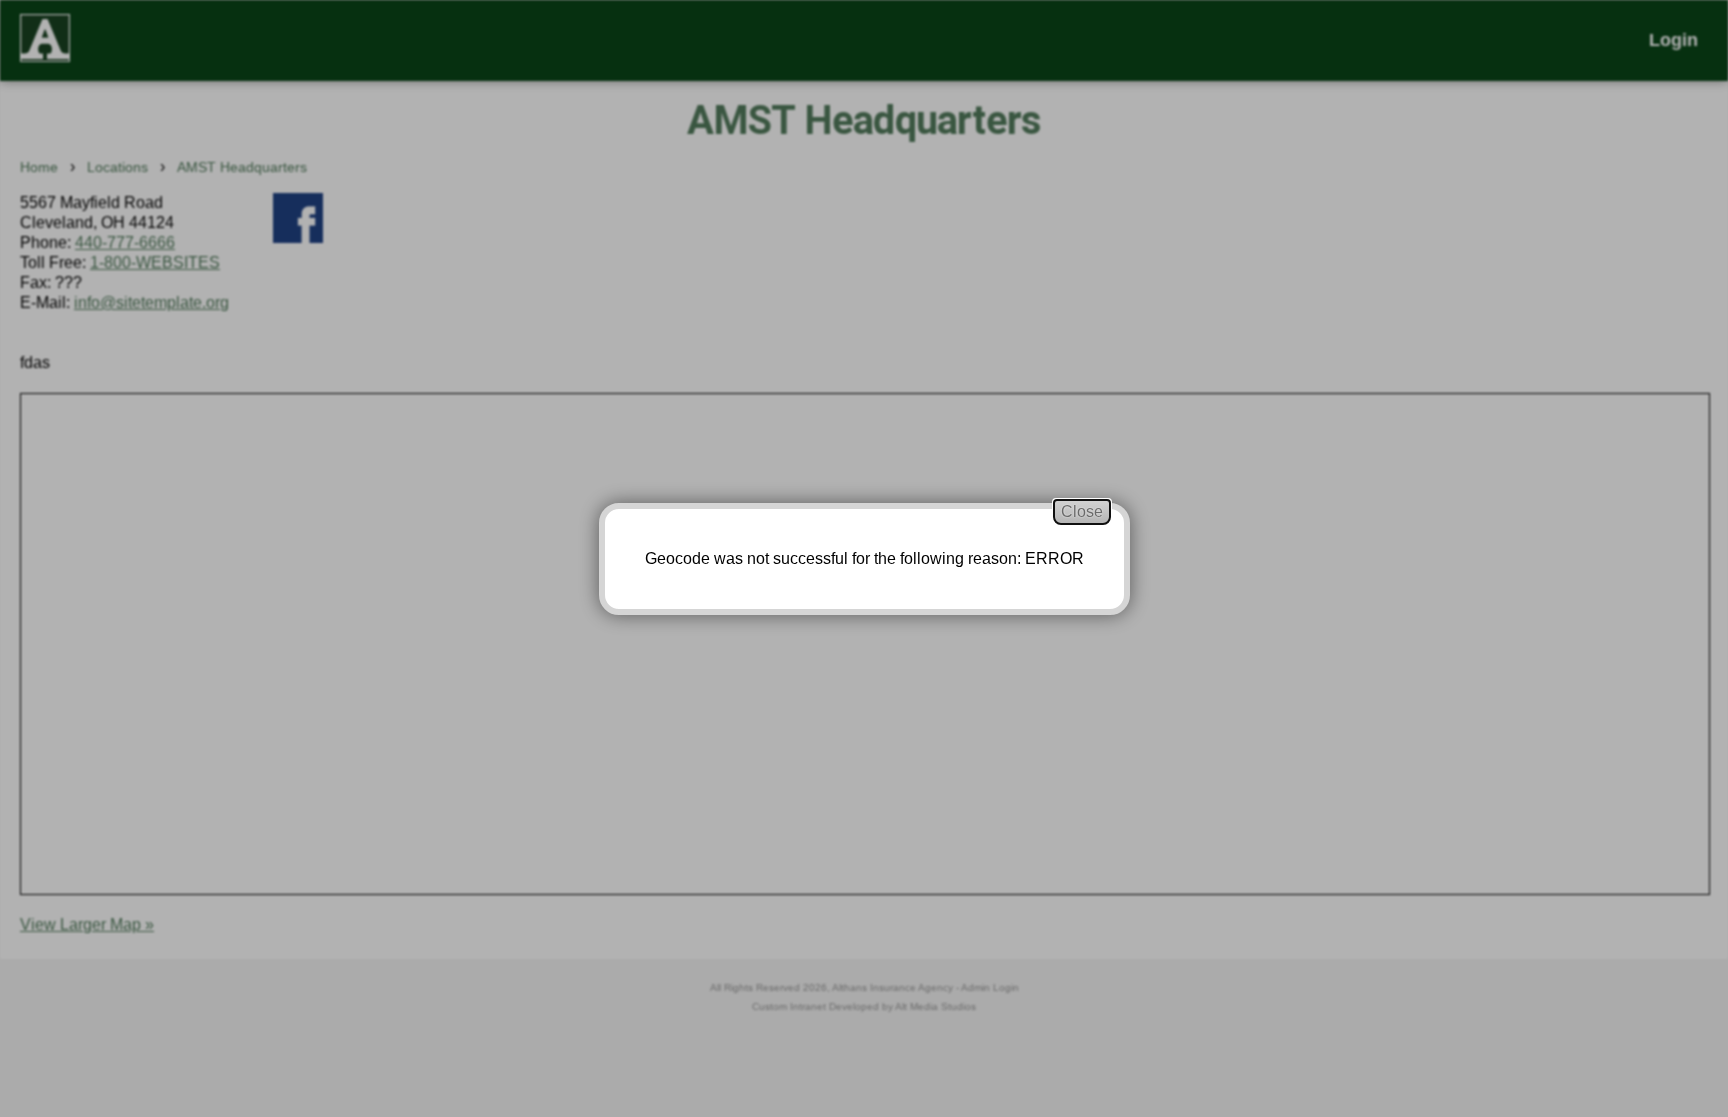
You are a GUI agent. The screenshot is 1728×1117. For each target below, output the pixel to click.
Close (1082, 511)
